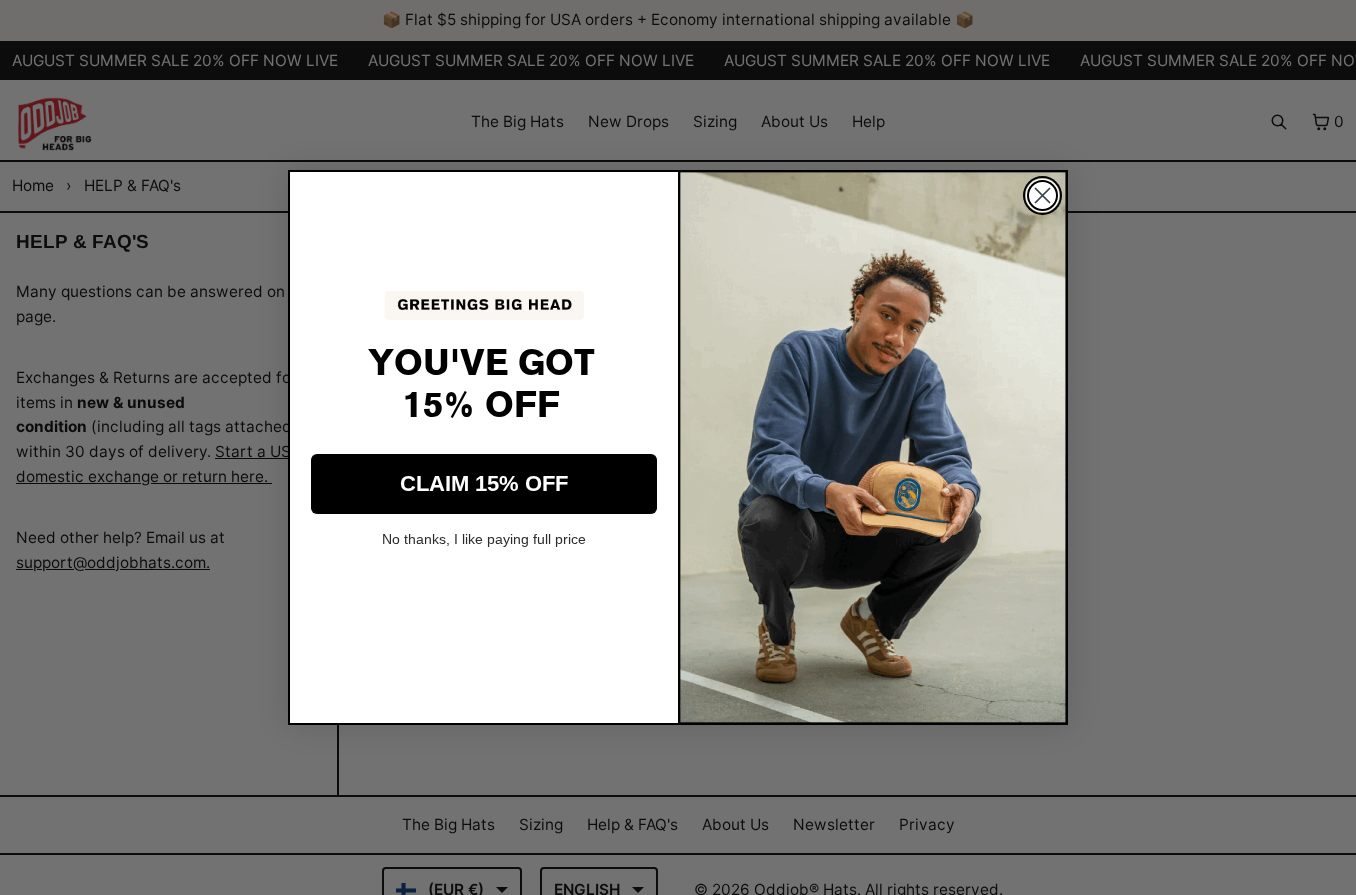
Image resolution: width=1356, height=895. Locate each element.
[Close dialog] (1042, 195)
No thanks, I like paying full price (484, 539)
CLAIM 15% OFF (484, 483)
